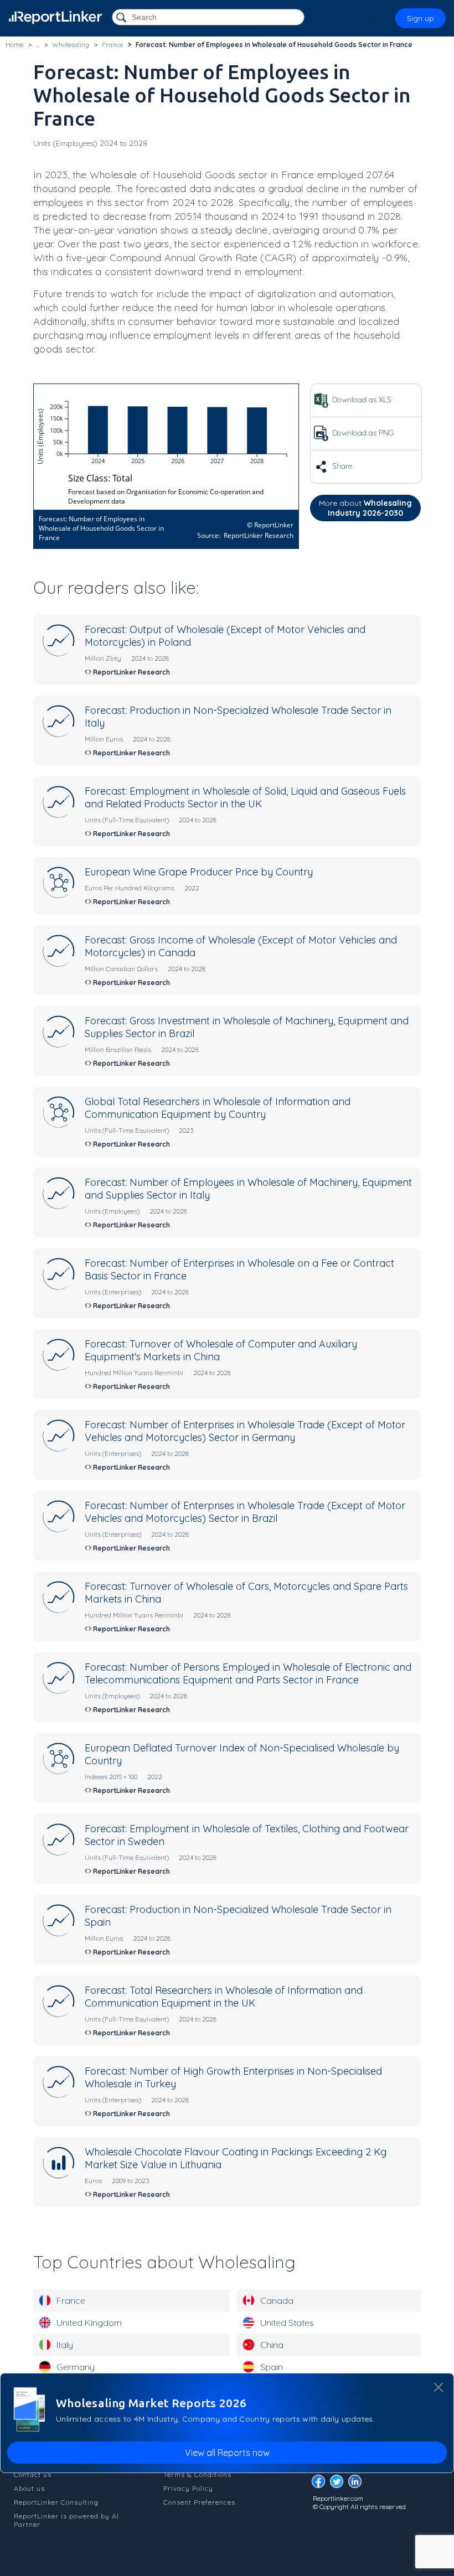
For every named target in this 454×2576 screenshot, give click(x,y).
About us (29, 2488)
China (272, 2345)
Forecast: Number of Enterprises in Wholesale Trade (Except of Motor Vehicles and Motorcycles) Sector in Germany (245, 1431)
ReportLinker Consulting (56, 2502)
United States (287, 2323)
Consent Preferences (199, 2502)
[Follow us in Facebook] (321, 2484)
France (71, 2300)
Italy (65, 2345)
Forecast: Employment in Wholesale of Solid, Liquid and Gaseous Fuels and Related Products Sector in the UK (245, 797)
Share (341, 466)
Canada (277, 2300)
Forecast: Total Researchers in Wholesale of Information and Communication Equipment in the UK (224, 1997)
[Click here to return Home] (55, 17)
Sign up (421, 18)
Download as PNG (362, 433)
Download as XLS (361, 400)
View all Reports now (227, 2453)
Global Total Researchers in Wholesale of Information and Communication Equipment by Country (218, 1108)
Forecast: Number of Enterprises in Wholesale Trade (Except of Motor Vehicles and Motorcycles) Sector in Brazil (245, 1512)
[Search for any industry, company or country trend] (122, 18)
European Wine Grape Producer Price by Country (199, 872)
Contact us (33, 2474)
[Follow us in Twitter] (339, 2484)
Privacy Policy (188, 2488)
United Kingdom (89, 2323)
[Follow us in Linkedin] (358, 2484)
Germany (76, 2367)
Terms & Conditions (197, 2474)
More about (365, 508)
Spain (272, 2367)
